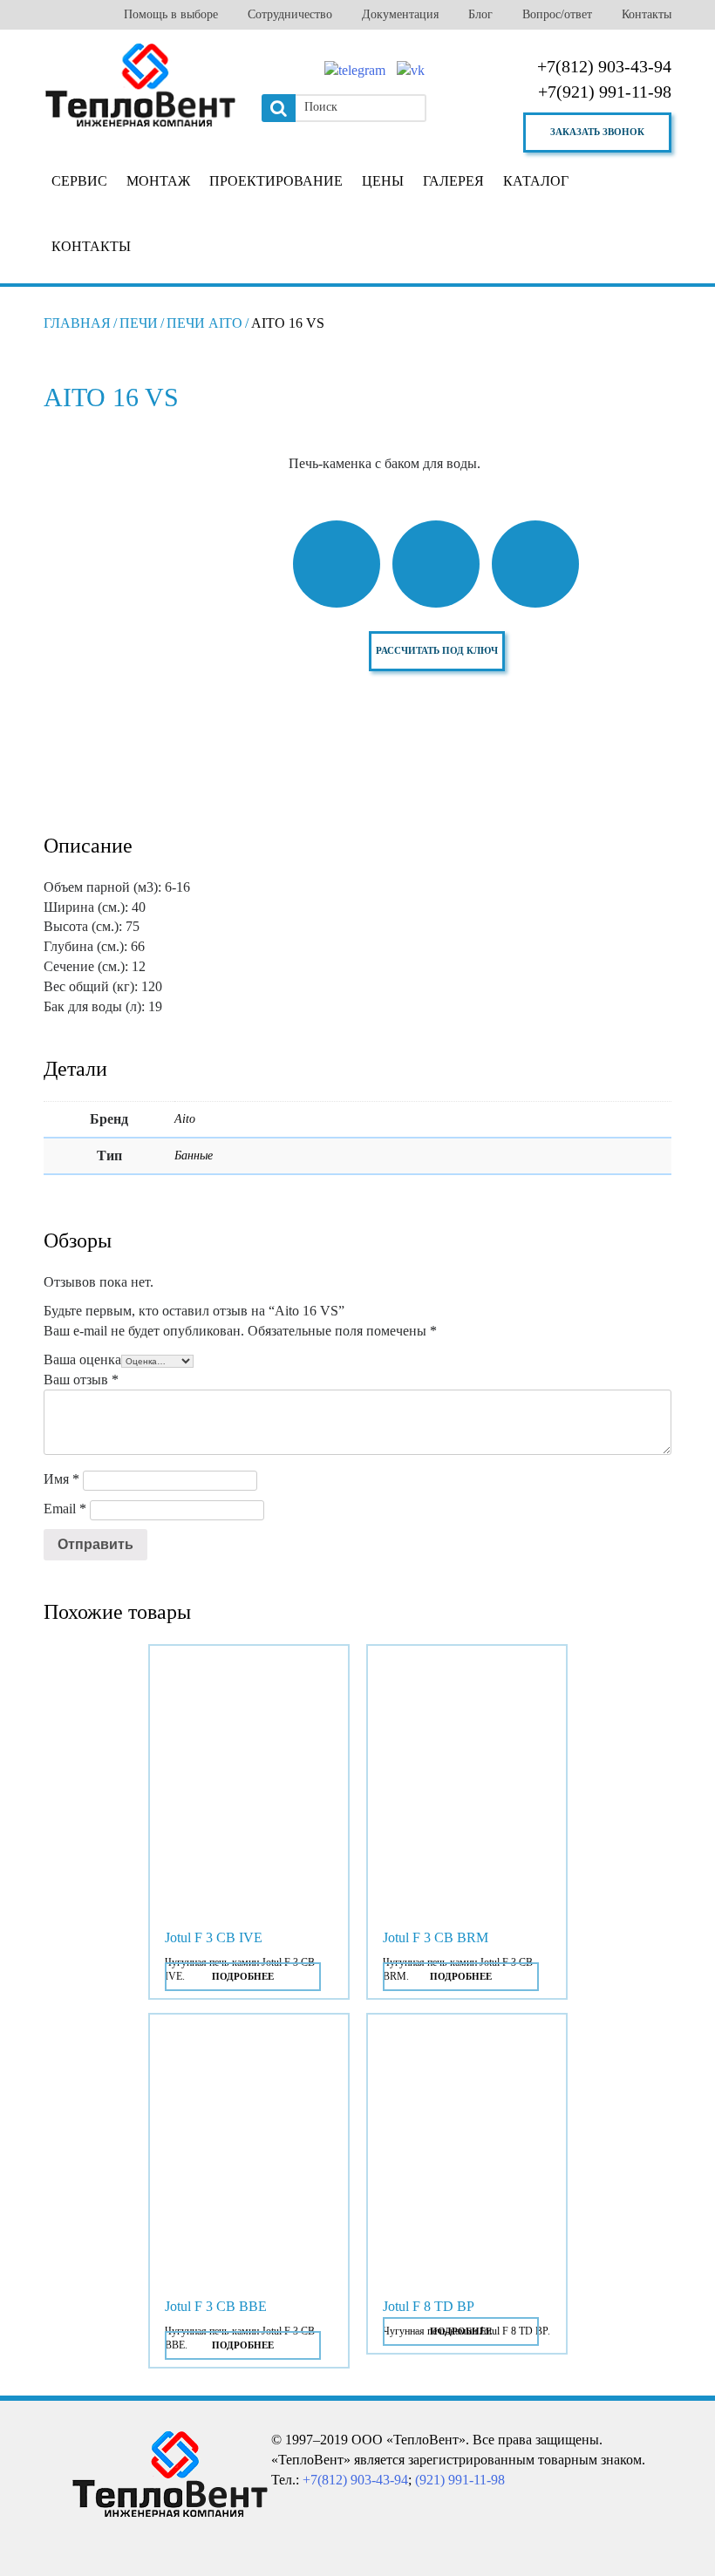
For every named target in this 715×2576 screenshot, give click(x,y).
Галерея (453, 181)
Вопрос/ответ (557, 14)
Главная (77, 323)
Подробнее (243, 1976)
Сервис (79, 181)
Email (65, 1509)
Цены (383, 181)
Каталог (536, 181)
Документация (400, 14)
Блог (480, 14)
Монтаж (158, 181)
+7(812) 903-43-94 (604, 66)
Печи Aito (204, 323)
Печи (139, 323)
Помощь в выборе (171, 14)
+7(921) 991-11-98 (605, 92)
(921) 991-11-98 (460, 2480)
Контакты (647, 14)
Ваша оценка (82, 1359)
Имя (61, 1479)
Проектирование (276, 181)
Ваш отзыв (81, 1380)
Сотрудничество (290, 14)
